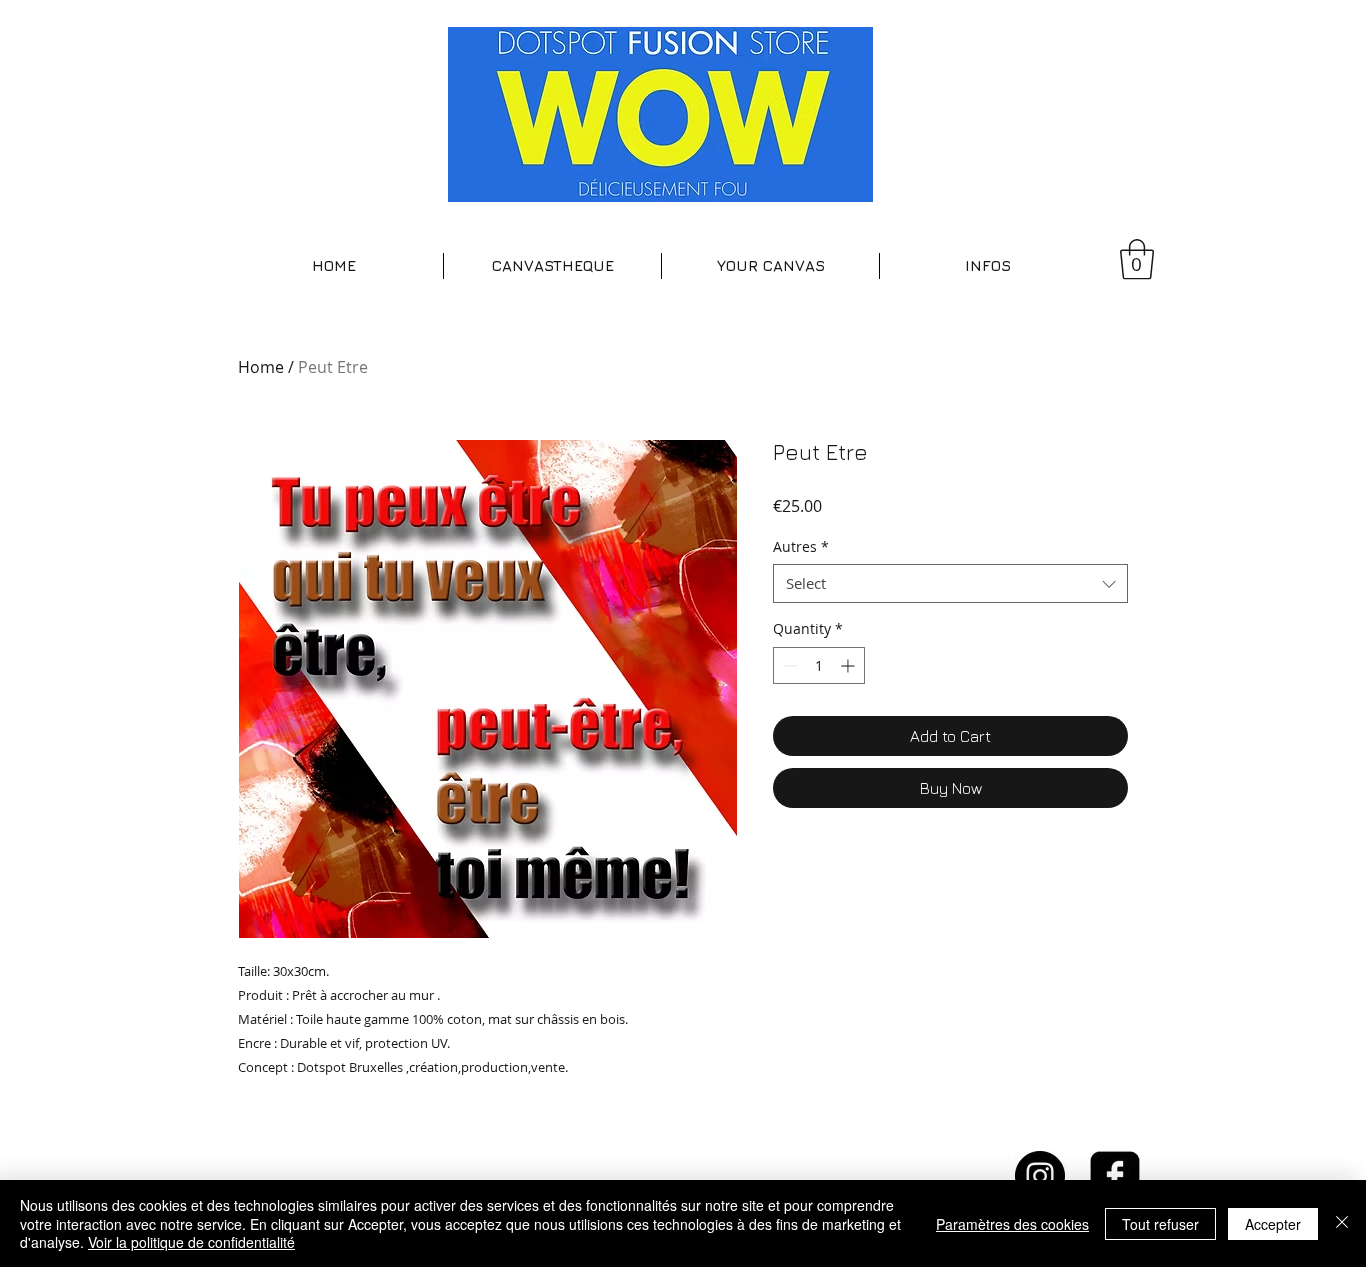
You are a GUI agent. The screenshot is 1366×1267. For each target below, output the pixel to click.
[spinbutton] (819, 665)
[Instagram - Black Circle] (1040, 1176)
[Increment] (849, 665)
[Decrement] (788, 665)
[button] (552, 266)
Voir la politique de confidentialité (191, 1242)
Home (261, 367)
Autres (801, 546)
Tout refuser (1160, 1224)
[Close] (1342, 1223)
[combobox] (950, 583)
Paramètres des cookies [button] (1012, 1224)
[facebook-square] (1115, 1176)
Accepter (1273, 1224)
